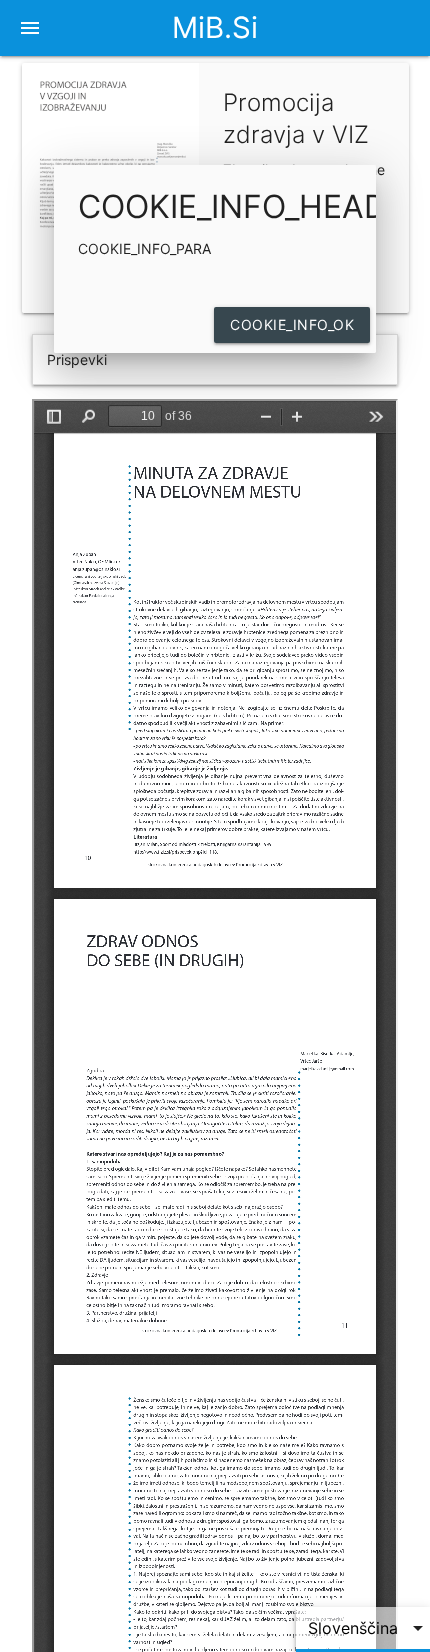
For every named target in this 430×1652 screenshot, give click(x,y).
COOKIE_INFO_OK (292, 324)
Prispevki (77, 359)
